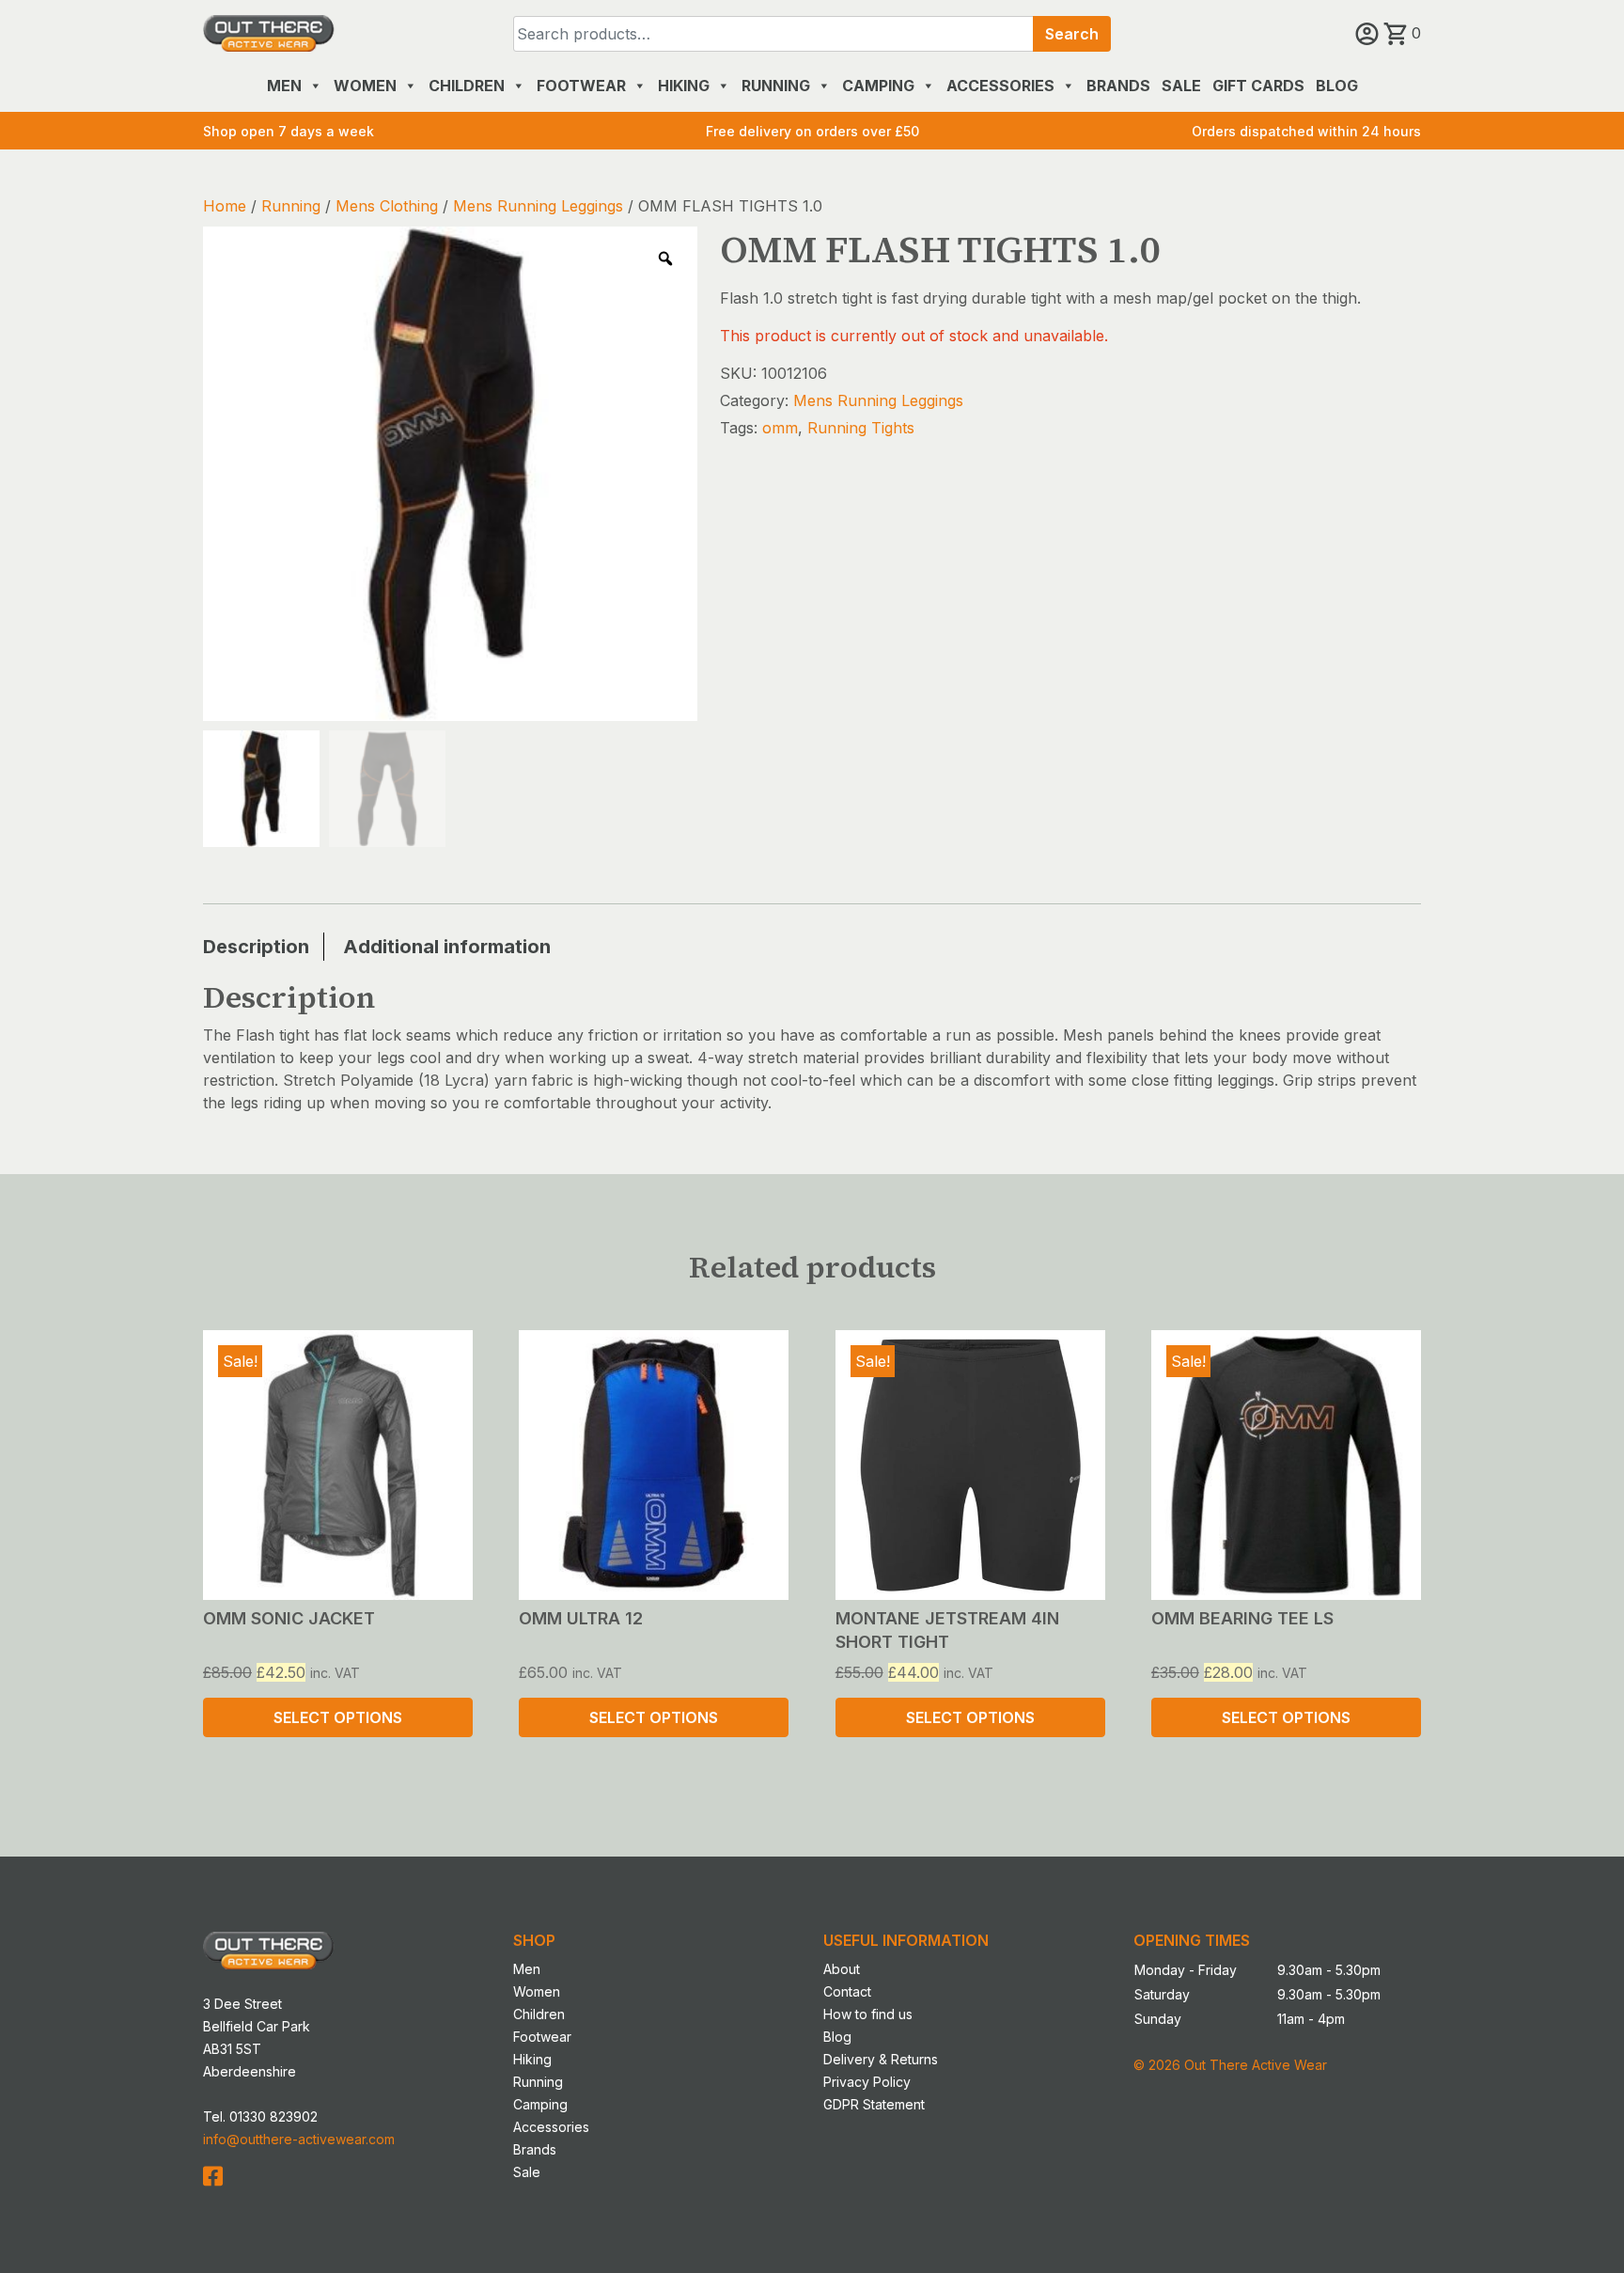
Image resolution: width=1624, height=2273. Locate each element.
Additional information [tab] (447, 947)
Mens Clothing (387, 206)
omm (780, 428)
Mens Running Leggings (538, 206)
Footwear (581, 86)
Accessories (1000, 86)
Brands (1118, 86)
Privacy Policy (867, 2082)
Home (225, 206)
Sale (1181, 86)
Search (1072, 34)
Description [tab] (256, 947)
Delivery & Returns (881, 2059)
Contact (847, 1991)
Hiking (684, 86)
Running (776, 86)
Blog (1337, 86)
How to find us (868, 2014)
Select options (338, 1717)
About (842, 1969)
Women (365, 86)
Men (284, 86)
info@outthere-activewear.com (299, 2139)
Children (467, 86)
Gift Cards (1258, 86)
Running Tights (861, 428)
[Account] (1369, 33)
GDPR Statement (874, 2104)
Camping (878, 86)
